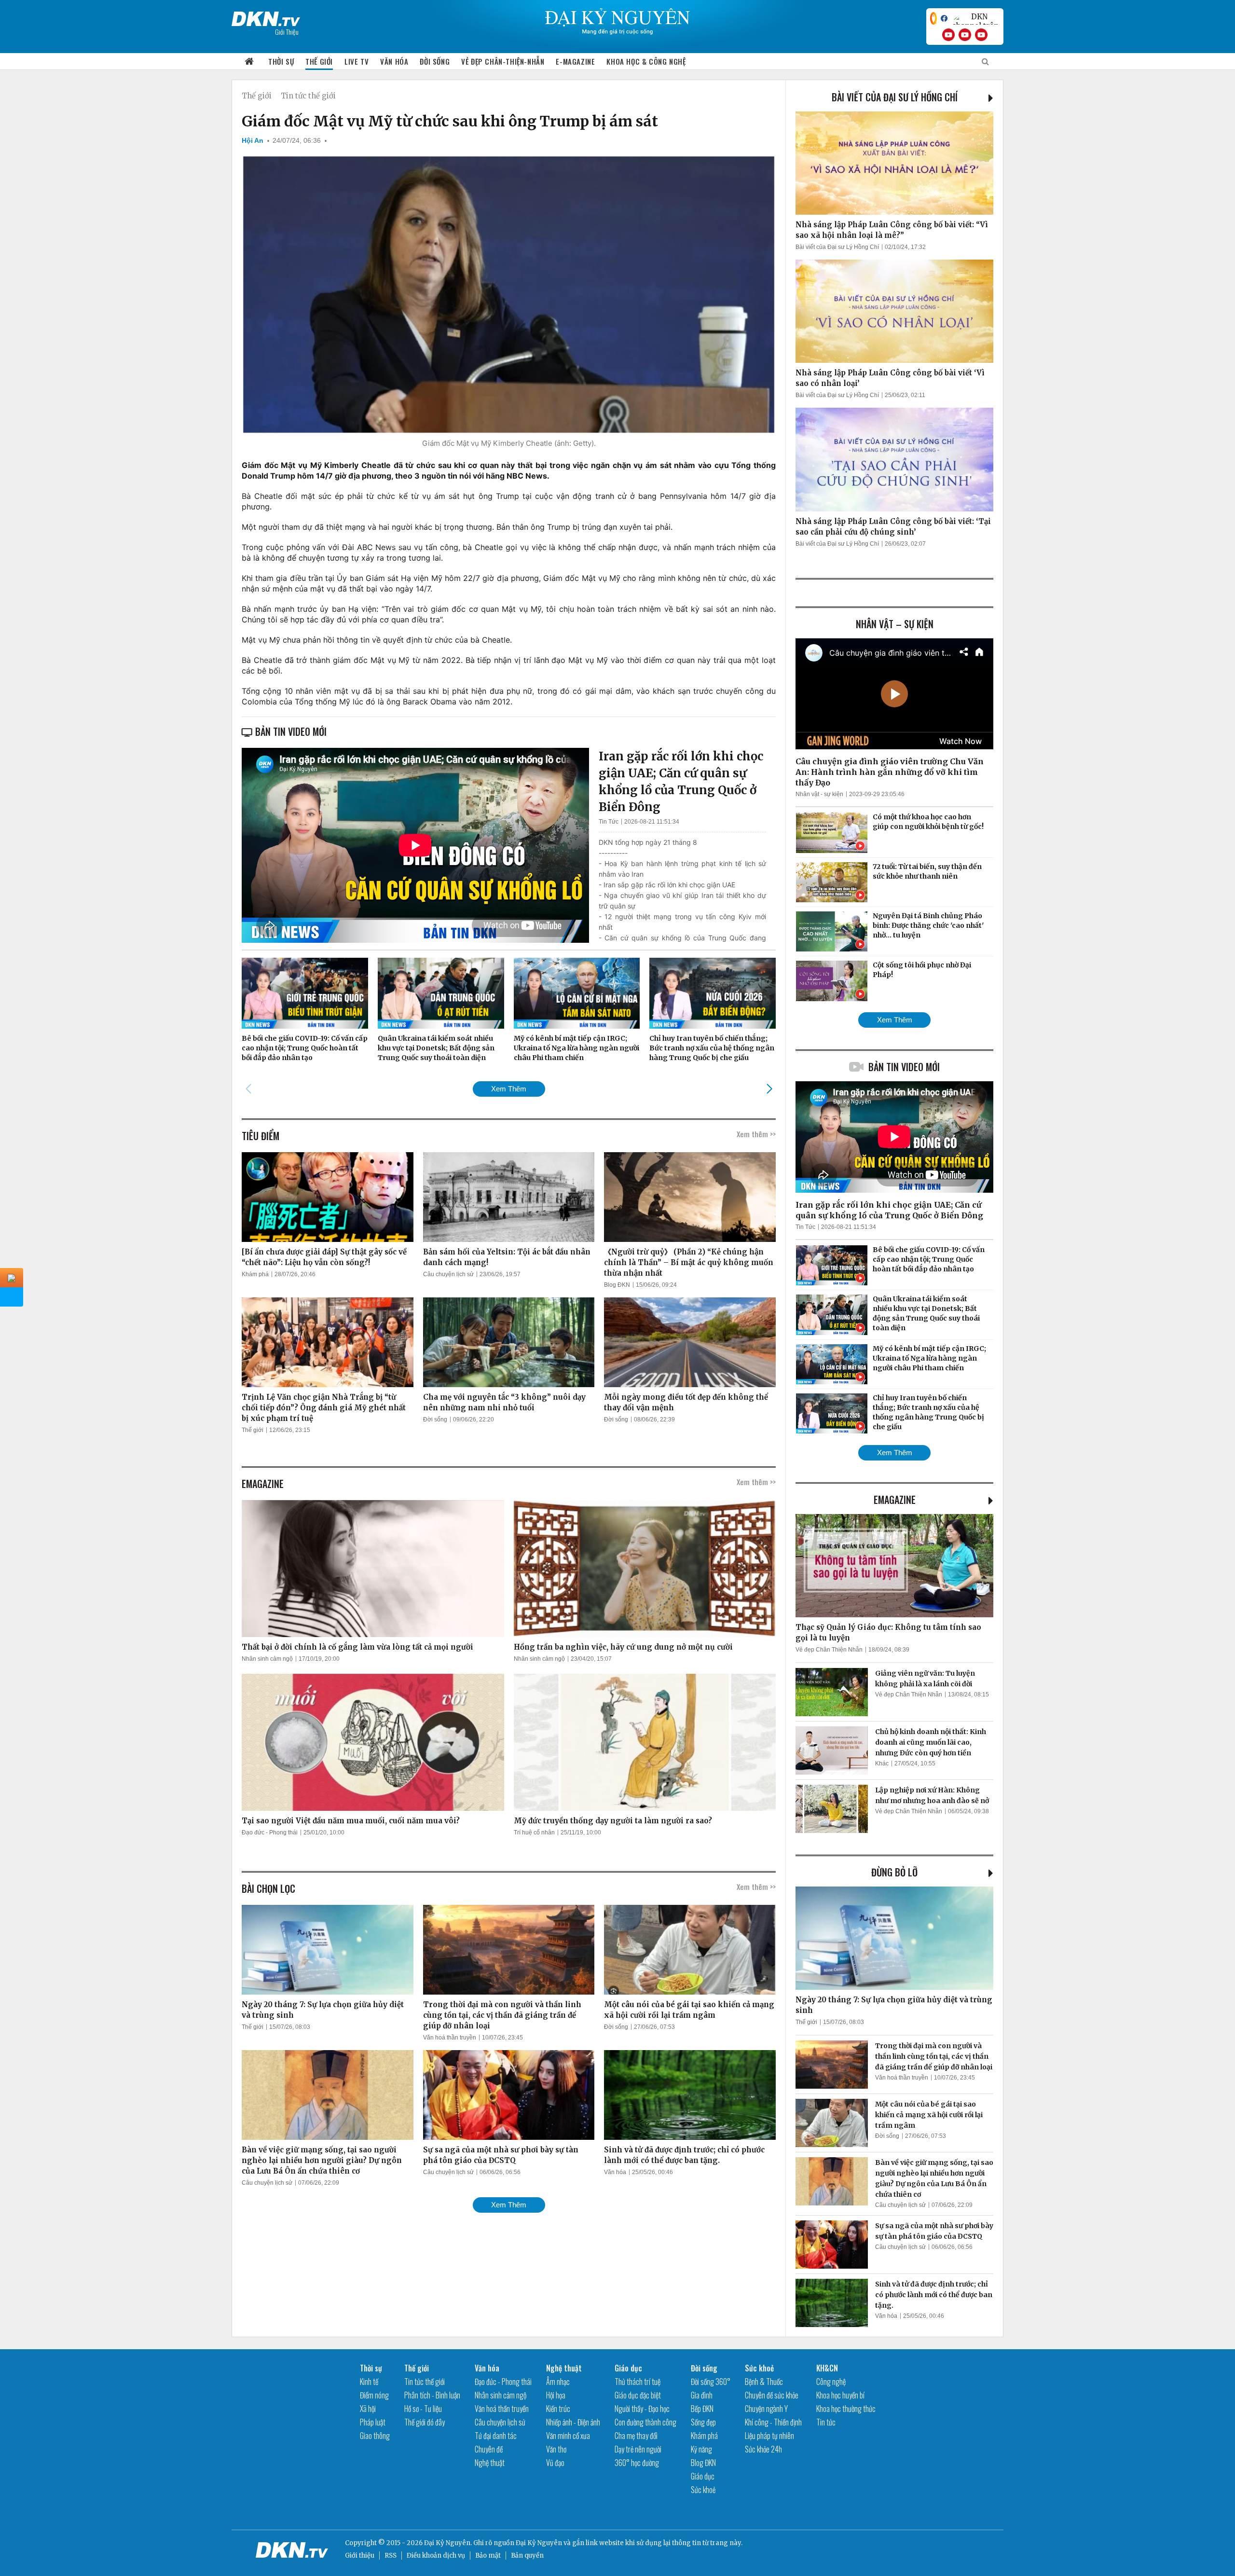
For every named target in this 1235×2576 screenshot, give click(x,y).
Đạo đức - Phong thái (270, 1832)
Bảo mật (488, 2555)
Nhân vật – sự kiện (895, 624)
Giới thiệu (360, 2555)
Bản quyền (527, 2555)
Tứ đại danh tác (496, 2436)
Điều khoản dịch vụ (436, 2555)
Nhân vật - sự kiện (819, 794)
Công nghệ (831, 2382)
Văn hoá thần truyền (450, 2038)
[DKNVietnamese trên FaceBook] (944, 18)
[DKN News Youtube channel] (948, 35)
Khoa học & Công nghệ (646, 61)
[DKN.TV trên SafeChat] (933, 18)
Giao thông (375, 2436)
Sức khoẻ (703, 2490)
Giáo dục (628, 2368)
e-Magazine (575, 61)
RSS (391, 2555)
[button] (769, 1088)
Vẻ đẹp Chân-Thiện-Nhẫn (503, 61)
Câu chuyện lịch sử (448, 1274)
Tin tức (826, 2422)
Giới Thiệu (287, 32)
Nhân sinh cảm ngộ (267, 1659)
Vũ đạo (555, 2463)
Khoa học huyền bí (840, 2395)
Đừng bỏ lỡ (894, 1872)
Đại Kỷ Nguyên (539, 2543)
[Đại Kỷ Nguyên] (266, 17)
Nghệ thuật (490, 2463)
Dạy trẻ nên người (638, 2449)
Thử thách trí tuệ (638, 2382)
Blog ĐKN (617, 1285)
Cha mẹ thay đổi (636, 2436)
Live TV (357, 61)
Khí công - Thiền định (773, 2422)
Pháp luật (373, 2422)
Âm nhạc (558, 2382)
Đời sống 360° (711, 2382)
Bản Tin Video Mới (904, 1067)
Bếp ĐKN (702, 2409)
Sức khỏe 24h (763, 2449)
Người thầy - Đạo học (642, 2409)
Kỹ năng (701, 2449)
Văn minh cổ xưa (568, 2436)
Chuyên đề (489, 2449)
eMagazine (895, 1500)
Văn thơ (556, 2449)
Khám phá (255, 1274)
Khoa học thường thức (846, 2409)
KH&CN (827, 2368)
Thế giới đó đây (425, 2422)
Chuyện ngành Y (766, 2409)
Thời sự (281, 61)
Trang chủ (249, 62)
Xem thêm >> (756, 1134)
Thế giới (319, 61)
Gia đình (702, 2395)
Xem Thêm (509, 1089)
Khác (882, 1763)
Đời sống (435, 61)
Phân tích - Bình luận (432, 2395)
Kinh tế (369, 2382)
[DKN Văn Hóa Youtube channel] (981, 35)
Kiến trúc (558, 2409)
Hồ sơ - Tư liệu (423, 2409)
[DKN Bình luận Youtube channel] (965, 35)
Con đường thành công (645, 2422)
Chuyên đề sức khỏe (772, 2395)
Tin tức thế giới (308, 96)
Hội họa (556, 2395)
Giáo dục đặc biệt (638, 2395)
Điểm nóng (374, 2395)
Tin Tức (609, 822)
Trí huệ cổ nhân (534, 1832)
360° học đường (637, 2463)
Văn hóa (394, 61)
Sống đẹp (703, 2422)
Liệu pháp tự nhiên (769, 2436)
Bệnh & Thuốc (764, 2382)
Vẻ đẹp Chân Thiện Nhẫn (829, 1650)
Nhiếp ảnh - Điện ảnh (573, 2422)
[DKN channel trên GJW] (975, 18)
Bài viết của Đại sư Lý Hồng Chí (895, 97)
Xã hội (368, 2409)
